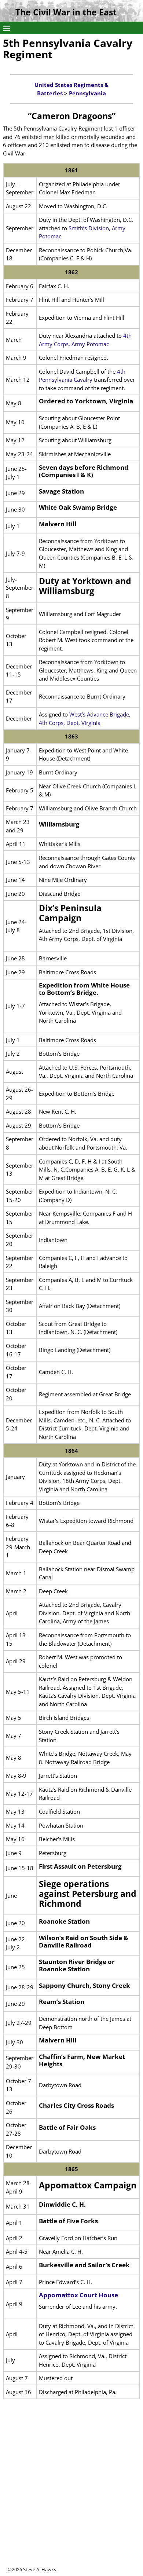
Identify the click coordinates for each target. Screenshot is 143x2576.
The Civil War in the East (66, 12)
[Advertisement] (71, 2495)
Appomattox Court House (78, 2295)
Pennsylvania (87, 93)
